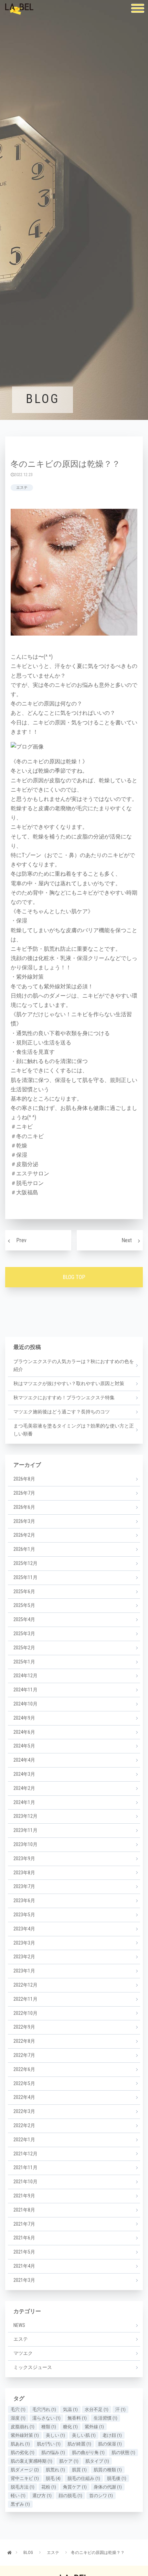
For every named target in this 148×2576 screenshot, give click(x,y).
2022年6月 (24, 2069)
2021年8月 (24, 2210)
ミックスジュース (33, 2367)
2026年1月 (24, 1549)
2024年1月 (24, 1802)
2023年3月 (24, 1943)
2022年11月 (25, 1999)
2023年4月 (24, 1929)
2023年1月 (24, 1971)
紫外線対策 (25, 2435)
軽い (18, 2496)
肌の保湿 (110, 2444)
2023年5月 (24, 1915)
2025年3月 (24, 1634)
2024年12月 (25, 1676)
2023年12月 (25, 1816)
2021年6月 (24, 2238)
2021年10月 (25, 2182)
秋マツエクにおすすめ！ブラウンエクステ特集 (64, 1398)
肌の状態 (123, 2453)
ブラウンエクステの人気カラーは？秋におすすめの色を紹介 (74, 1366)
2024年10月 (25, 1704)
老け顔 (112, 2435)
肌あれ (20, 2444)
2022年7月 (24, 2055)
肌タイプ (97, 2461)
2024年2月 (24, 1788)
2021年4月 (24, 2266)
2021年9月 (24, 2196)
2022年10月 (25, 2013)
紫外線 (94, 2427)
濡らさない (46, 2418)
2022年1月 (24, 2140)
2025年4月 (24, 1619)
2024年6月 (24, 1732)
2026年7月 (24, 1493)
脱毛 (53, 2478)
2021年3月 (24, 2280)
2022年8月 (24, 2041)
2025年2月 (24, 1648)
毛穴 (18, 2409)
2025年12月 (25, 1563)
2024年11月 (25, 1690)
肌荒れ (55, 2470)
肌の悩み (53, 2453)
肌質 (79, 2470)
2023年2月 (24, 1957)
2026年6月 (24, 1507)
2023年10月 (25, 1844)
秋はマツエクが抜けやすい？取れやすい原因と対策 (69, 1383)
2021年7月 (24, 2224)
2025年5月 (24, 1605)
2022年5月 (24, 2083)
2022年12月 (25, 1985)
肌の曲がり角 (88, 2453)
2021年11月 (25, 2167)
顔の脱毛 (70, 2496)
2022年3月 (24, 2111)
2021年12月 (25, 2154)
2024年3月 (24, 1774)
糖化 (70, 2427)
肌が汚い (49, 2444)
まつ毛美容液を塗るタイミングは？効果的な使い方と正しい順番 (74, 1430)
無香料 (77, 2418)
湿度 (18, 2418)
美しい (55, 2435)
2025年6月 (24, 1591)
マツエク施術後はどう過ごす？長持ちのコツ (62, 1412)
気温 (70, 2409)
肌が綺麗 (79, 2444)
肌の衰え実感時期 (31, 2461)
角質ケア (75, 2487)
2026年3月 (24, 1521)
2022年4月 (24, 2097)
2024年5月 (24, 1746)
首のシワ (101, 2496)
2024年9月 (24, 1718)
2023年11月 (25, 1830)
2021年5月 (24, 2252)
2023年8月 (24, 1873)
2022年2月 (24, 2125)
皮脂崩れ (23, 2427)
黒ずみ (20, 2504)
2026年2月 (24, 1535)
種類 (49, 2427)
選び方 (42, 2496)
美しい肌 (84, 2435)
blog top (74, 1277)
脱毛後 (117, 2478)
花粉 (49, 2487)
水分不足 (97, 2409)
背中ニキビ (25, 2478)
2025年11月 (25, 1577)
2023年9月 (24, 1858)
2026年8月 (24, 1479)
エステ (22, 488)
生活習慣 (105, 2418)
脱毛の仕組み (84, 2478)
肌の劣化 (23, 2453)
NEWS (19, 2325)
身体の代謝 (108, 2487)
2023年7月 (24, 1886)
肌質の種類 (108, 2470)
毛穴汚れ (44, 2409)
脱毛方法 (23, 2487)
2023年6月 (24, 1900)
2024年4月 (24, 1760)
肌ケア (69, 2461)
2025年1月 (24, 1662)
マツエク (23, 2353)
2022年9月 (24, 2027)
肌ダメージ (25, 2470)
